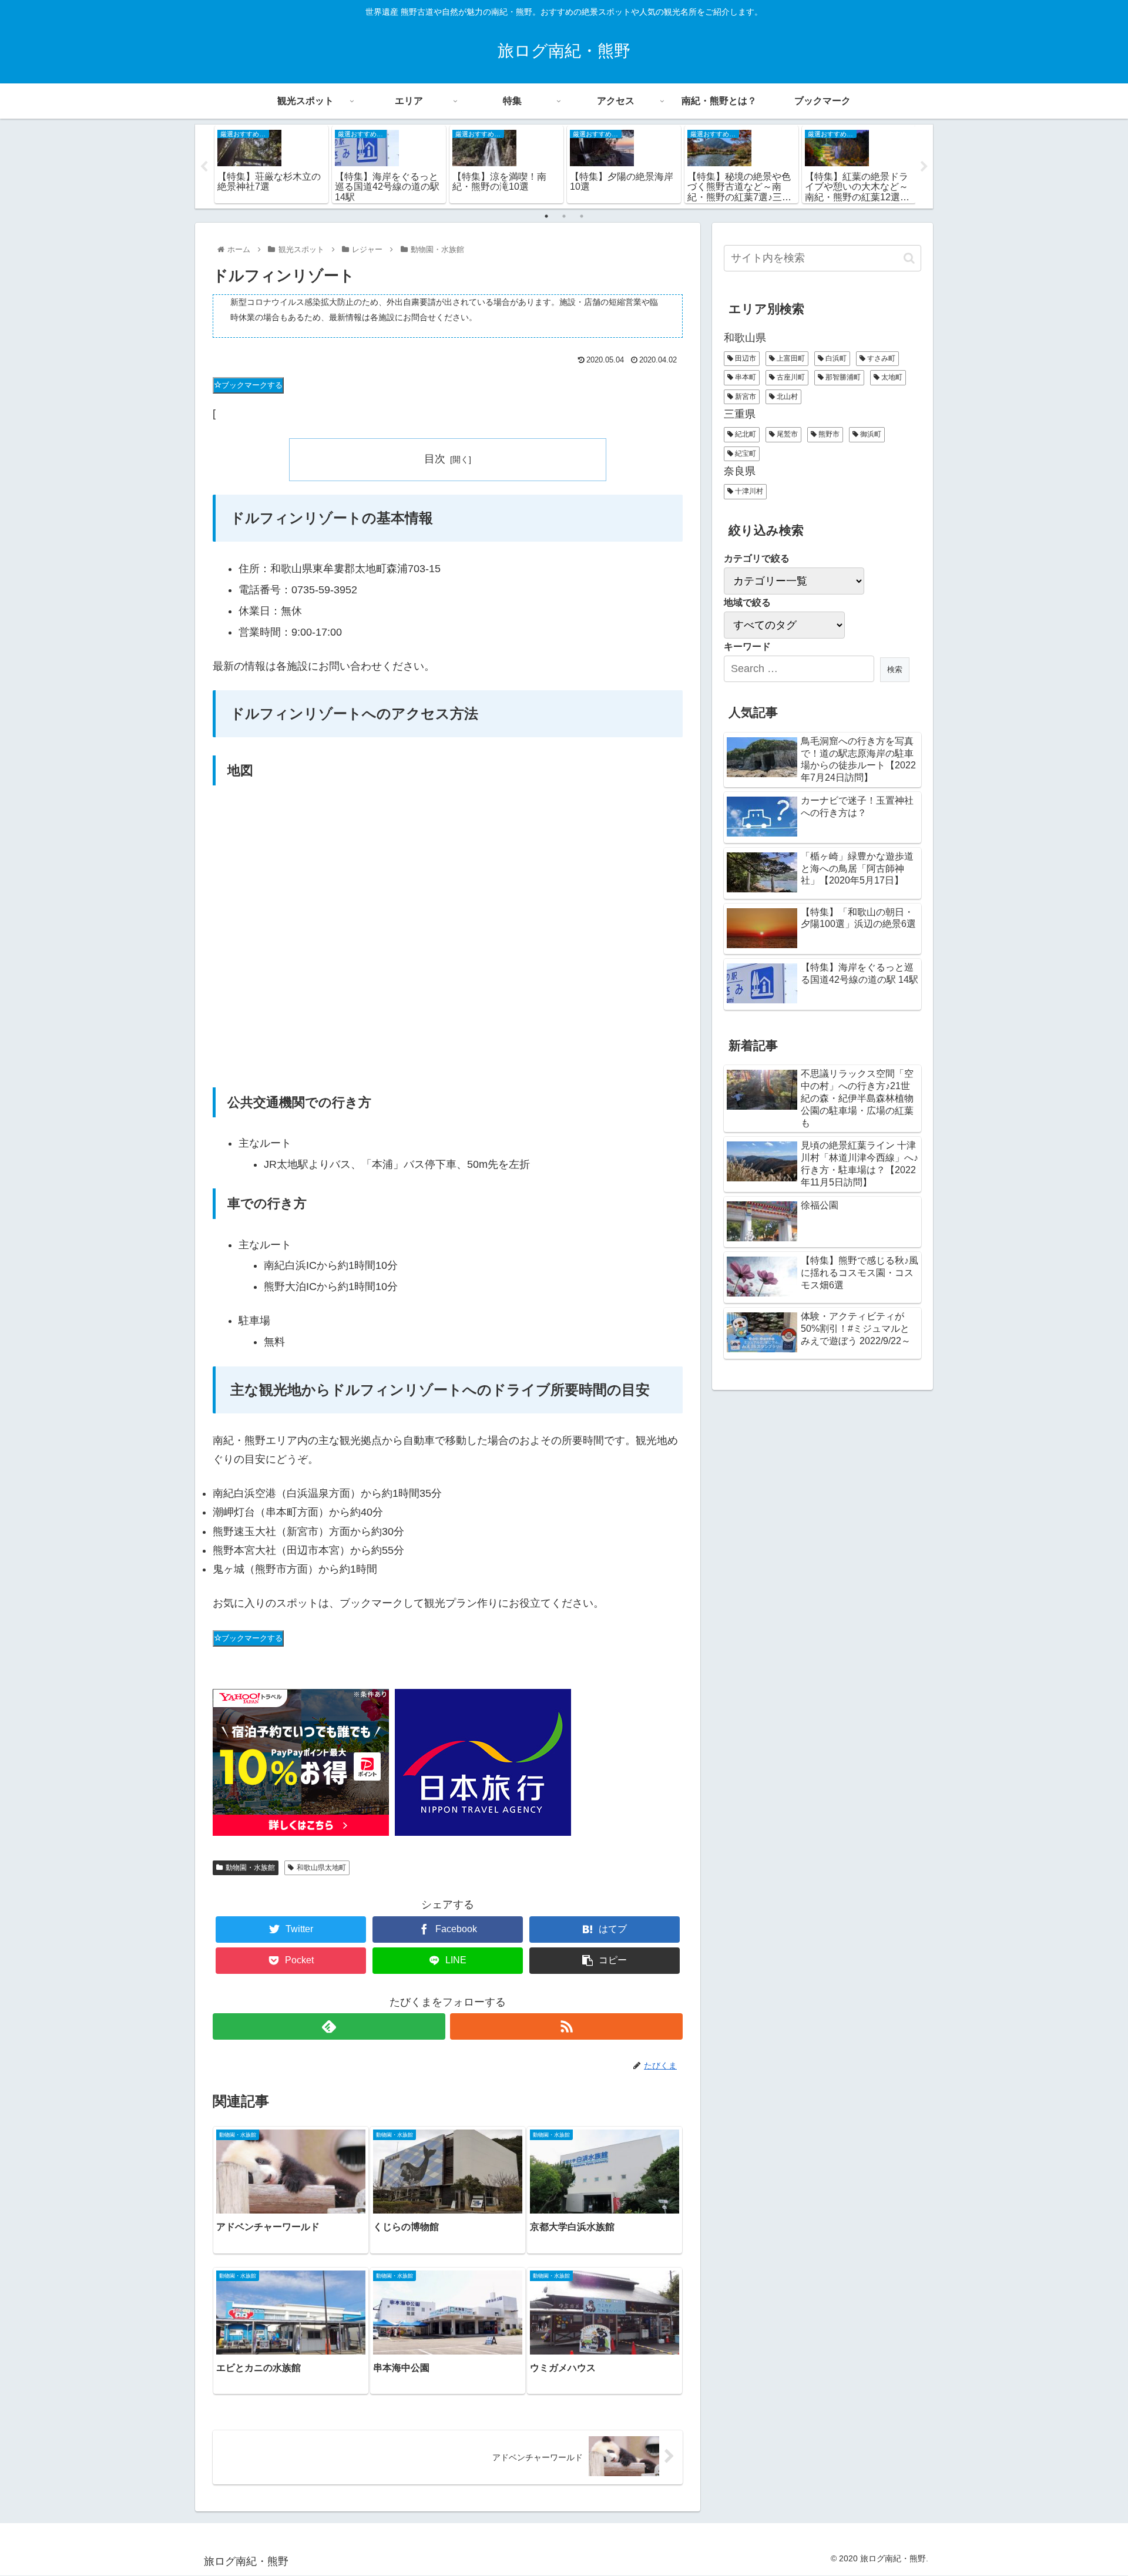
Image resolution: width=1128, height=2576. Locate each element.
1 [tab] (546, 216)
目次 (435, 459)
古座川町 (790, 377)
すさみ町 (880, 358)
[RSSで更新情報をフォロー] (566, 2026)
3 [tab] (582, 216)
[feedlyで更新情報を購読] (329, 2026)
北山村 (786, 397)
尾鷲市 (786, 434)
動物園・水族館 (250, 1868)
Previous (204, 167)
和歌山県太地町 (321, 1868)
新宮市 (745, 397)
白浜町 (835, 358)
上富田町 (790, 358)
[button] (909, 258)
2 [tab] (564, 216)
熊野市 (828, 434)
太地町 (891, 377)
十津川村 (748, 491)
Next (924, 167)
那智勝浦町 (842, 377)
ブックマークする (252, 385)
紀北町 (745, 434)
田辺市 (745, 358)
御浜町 (870, 434)
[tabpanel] (271, 164)
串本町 (745, 377)
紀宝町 (745, 454)
